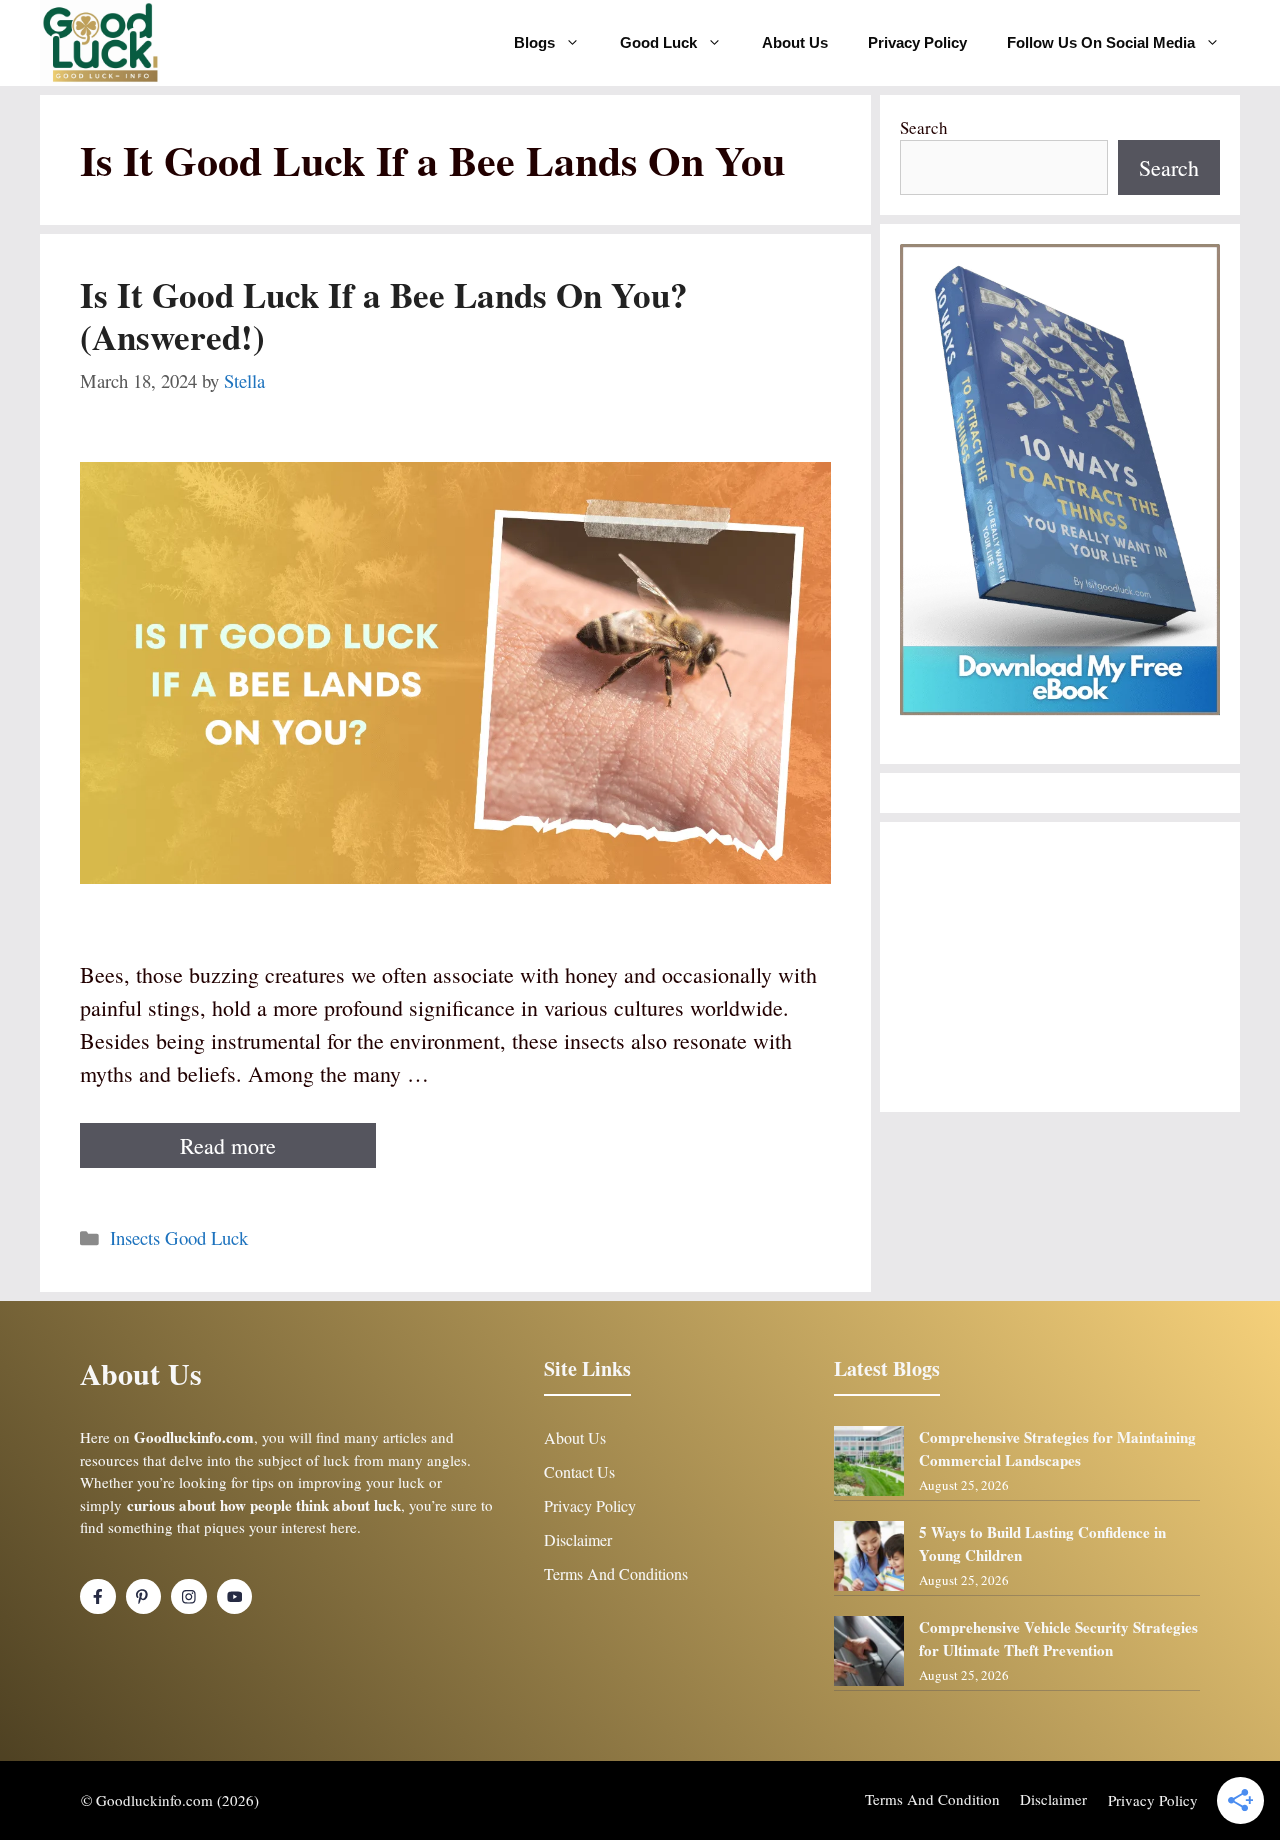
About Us (795, 42)
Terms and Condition (932, 1799)
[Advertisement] (1060, 967)
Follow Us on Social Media (1101, 42)
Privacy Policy (917, 42)
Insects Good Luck (179, 1237)
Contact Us (579, 1471)
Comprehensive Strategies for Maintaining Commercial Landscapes (1057, 1448)
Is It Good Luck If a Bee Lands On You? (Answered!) (384, 315)
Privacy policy (1153, 1800)
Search (924, 127)
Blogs (534, 42)
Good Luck (658, 42)
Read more (228, 1145)
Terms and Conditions (616, 1573)
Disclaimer (578, 1539)
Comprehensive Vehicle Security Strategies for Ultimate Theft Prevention (1058, 1638)
